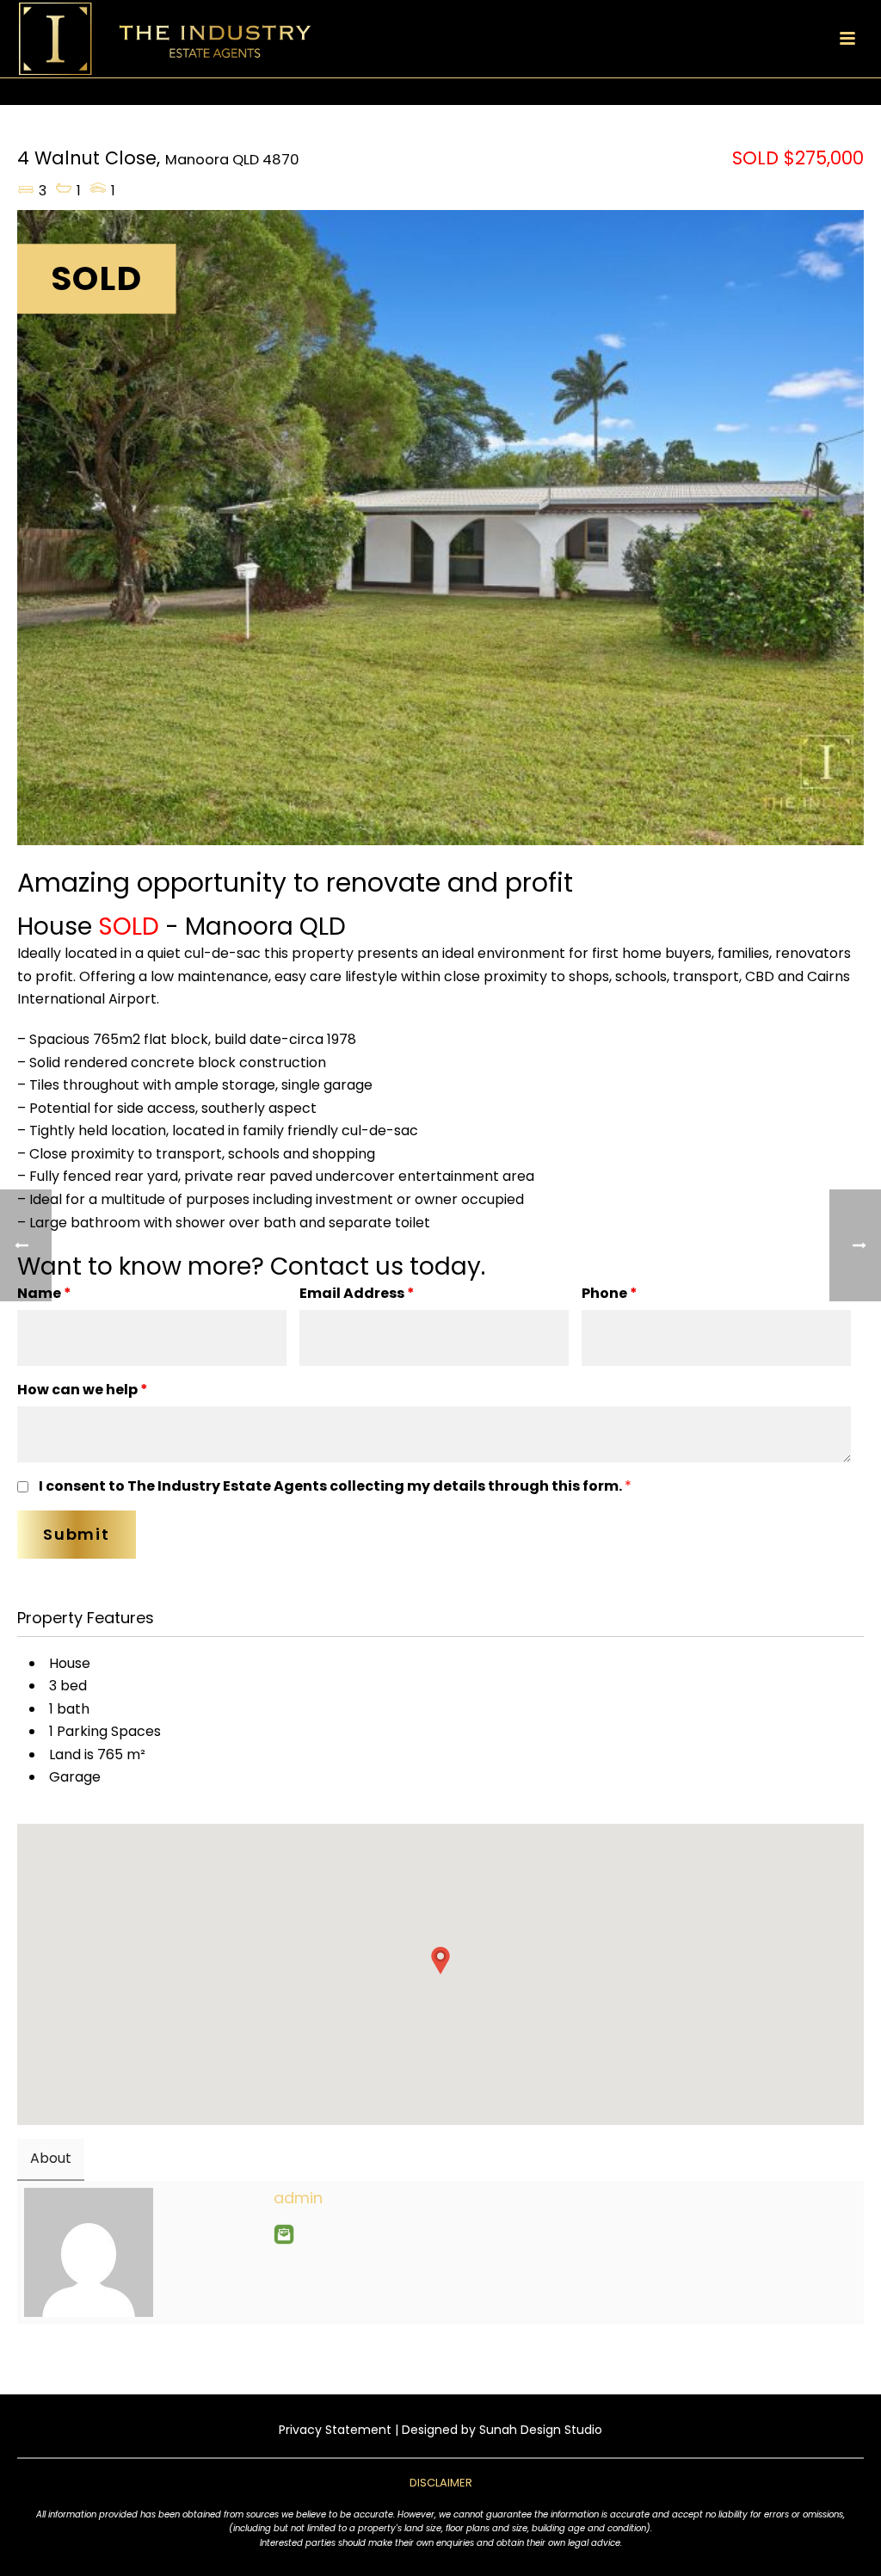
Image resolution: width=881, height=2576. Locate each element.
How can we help (83, 1390)
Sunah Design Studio (541, 2430)
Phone (610, 1293)
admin (298, 2198)
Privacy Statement (335, 2430)
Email (284, 2234)
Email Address (357, 1293)
